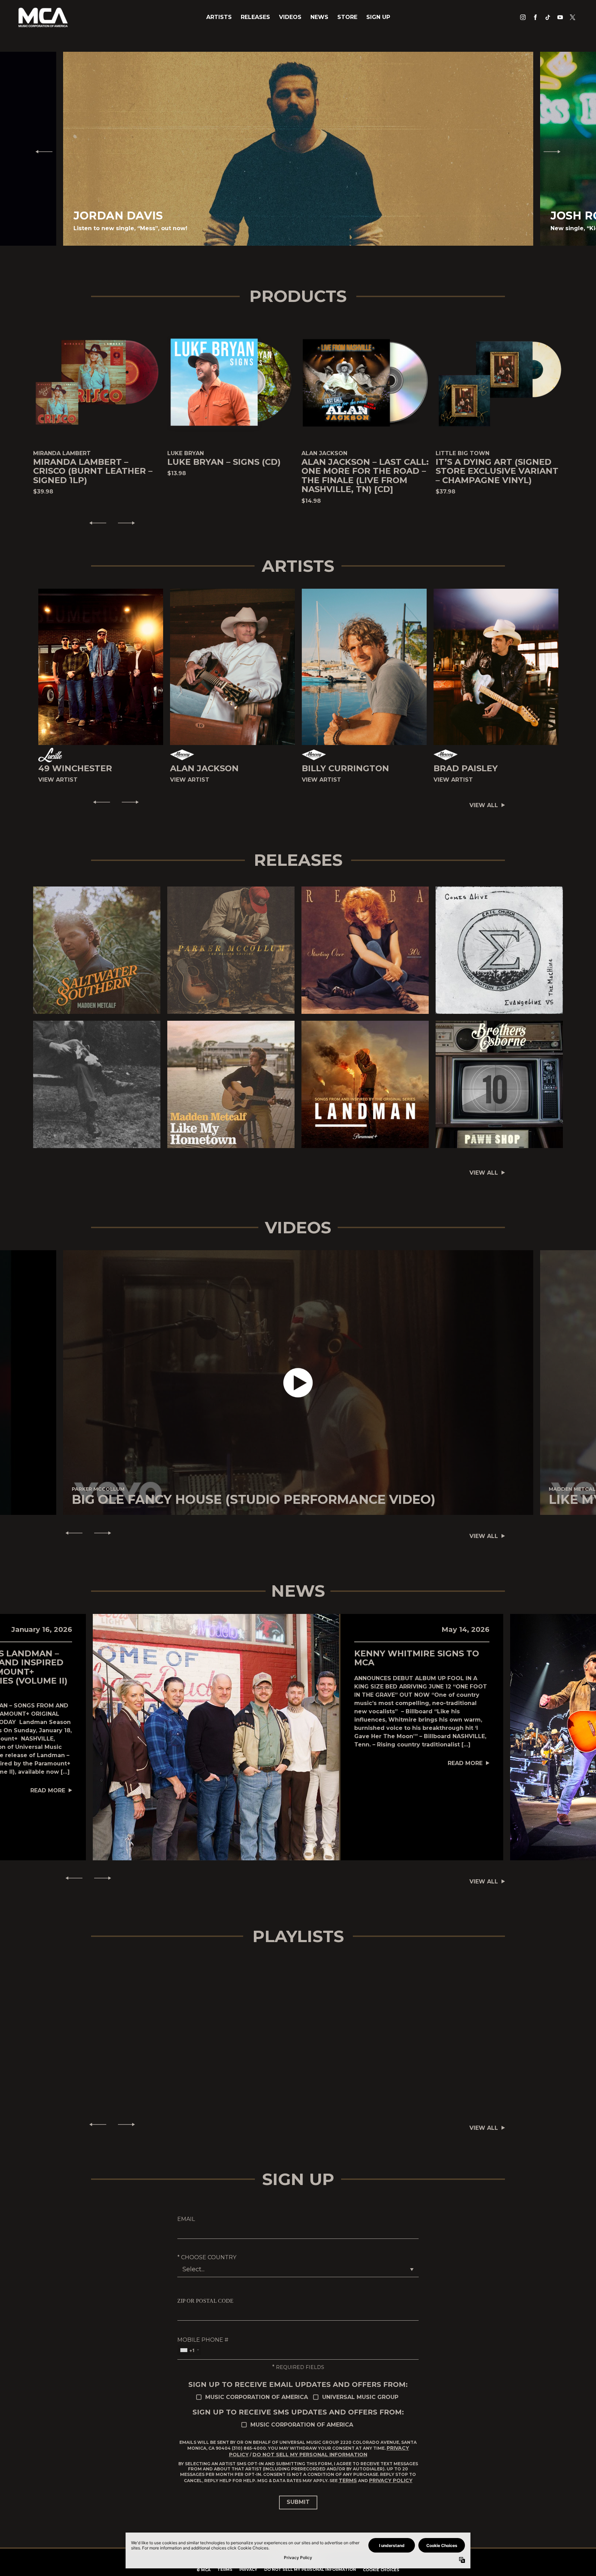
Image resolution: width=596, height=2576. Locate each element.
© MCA (203, 2570)
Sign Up (378, 17)
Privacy (248, 2569)
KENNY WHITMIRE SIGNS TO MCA (417, 1658)
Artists (219, 17)
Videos (290, 17)
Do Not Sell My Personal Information (310, 2455)
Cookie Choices (381, 2570)
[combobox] (189, 2350)
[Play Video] (298, 1383)
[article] (298, 1383)
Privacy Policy (391, 2480)
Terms (348, 2480)
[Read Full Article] (216, 1737)
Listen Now (93, 950)
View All (484, 805)
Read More (48, 1790)
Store (347, 17)
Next (555, 151)
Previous (41, 151)
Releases (255, 17)
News (319, 17)
